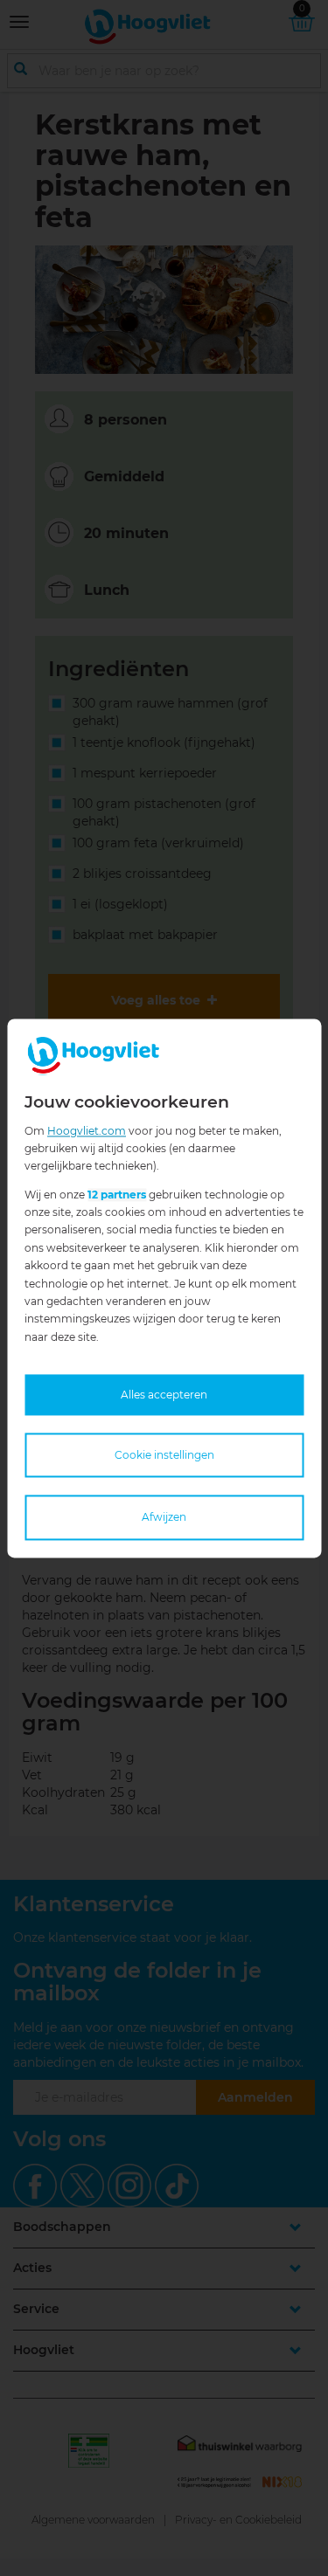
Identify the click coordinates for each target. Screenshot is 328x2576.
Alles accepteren (164, 1395)
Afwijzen (164, 1518)
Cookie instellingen (164, 1456)
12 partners (117, 1195)
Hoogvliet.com (87, 1131)
